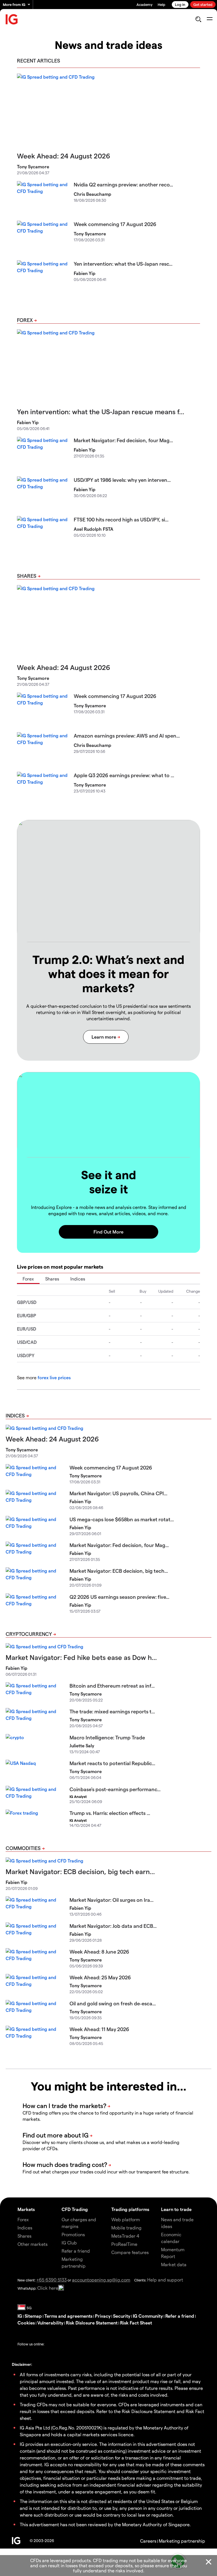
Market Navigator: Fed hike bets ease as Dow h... (81, 1657)
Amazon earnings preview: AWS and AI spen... (127, 735)
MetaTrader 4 (125, 2236)
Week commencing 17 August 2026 (115, 224)
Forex (25, 320)
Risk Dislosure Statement (92, 2323)
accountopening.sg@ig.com (101, 2280)
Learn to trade (176, 2209)
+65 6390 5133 (52, 2280)
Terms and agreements (68, 2316)
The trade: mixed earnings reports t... (112, 1711)
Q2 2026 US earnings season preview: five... (119, 1597)
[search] (198, 19)
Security (122, 2316)
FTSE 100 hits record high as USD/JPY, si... (121, 519)
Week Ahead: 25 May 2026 (100, 1977)
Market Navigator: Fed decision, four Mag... (123, 440)
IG (20, 2316)
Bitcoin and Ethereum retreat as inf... (112, 1686)
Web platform (126, 2219)
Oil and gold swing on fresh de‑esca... (113, 2003)
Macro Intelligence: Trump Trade (107, 1737)
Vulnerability (50, 2323)
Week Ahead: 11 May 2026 (99, 2029)
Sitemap (33, 2316)
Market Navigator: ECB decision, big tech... (119, 1571)
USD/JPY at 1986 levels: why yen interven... (122, 480)
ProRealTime (124, 2244)
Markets (26, 2209)
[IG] (12, 19)
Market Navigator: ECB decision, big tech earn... (80, 1871)
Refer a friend (180, 2316)
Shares (27, 576)
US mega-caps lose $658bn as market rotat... (122, 1519)
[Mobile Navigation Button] (210, 19)
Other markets (32, 2244)
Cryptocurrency (29, 1634)
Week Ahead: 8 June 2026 (99, 1951)
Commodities (23, 1848)
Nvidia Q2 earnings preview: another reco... (123, 184)
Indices (78, 1279)
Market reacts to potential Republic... (112, 1763)
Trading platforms (130, 2209)
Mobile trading (126, 2228)
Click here (48, 2288)
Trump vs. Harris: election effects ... (110, 1813)
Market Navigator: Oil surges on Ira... (111, 1900)
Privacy (103, 2316)
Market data (174, 2264)
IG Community (148, 2316)
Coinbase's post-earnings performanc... (115, 1789)
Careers (148, 2541)
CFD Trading (75, 2209)
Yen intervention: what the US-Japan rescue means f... (101, 412)
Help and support (165, 2280)
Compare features (130, 2252)
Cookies (26, 2323)
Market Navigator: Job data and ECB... (113, 1926)
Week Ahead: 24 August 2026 (64, 156)
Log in (180, 4)
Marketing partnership (182, 2541)
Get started (203, 4)
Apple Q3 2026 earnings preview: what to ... (124, 775)
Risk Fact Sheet (136, 2323)
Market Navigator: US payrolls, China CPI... (118, 1493)
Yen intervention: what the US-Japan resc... (123, 264)
